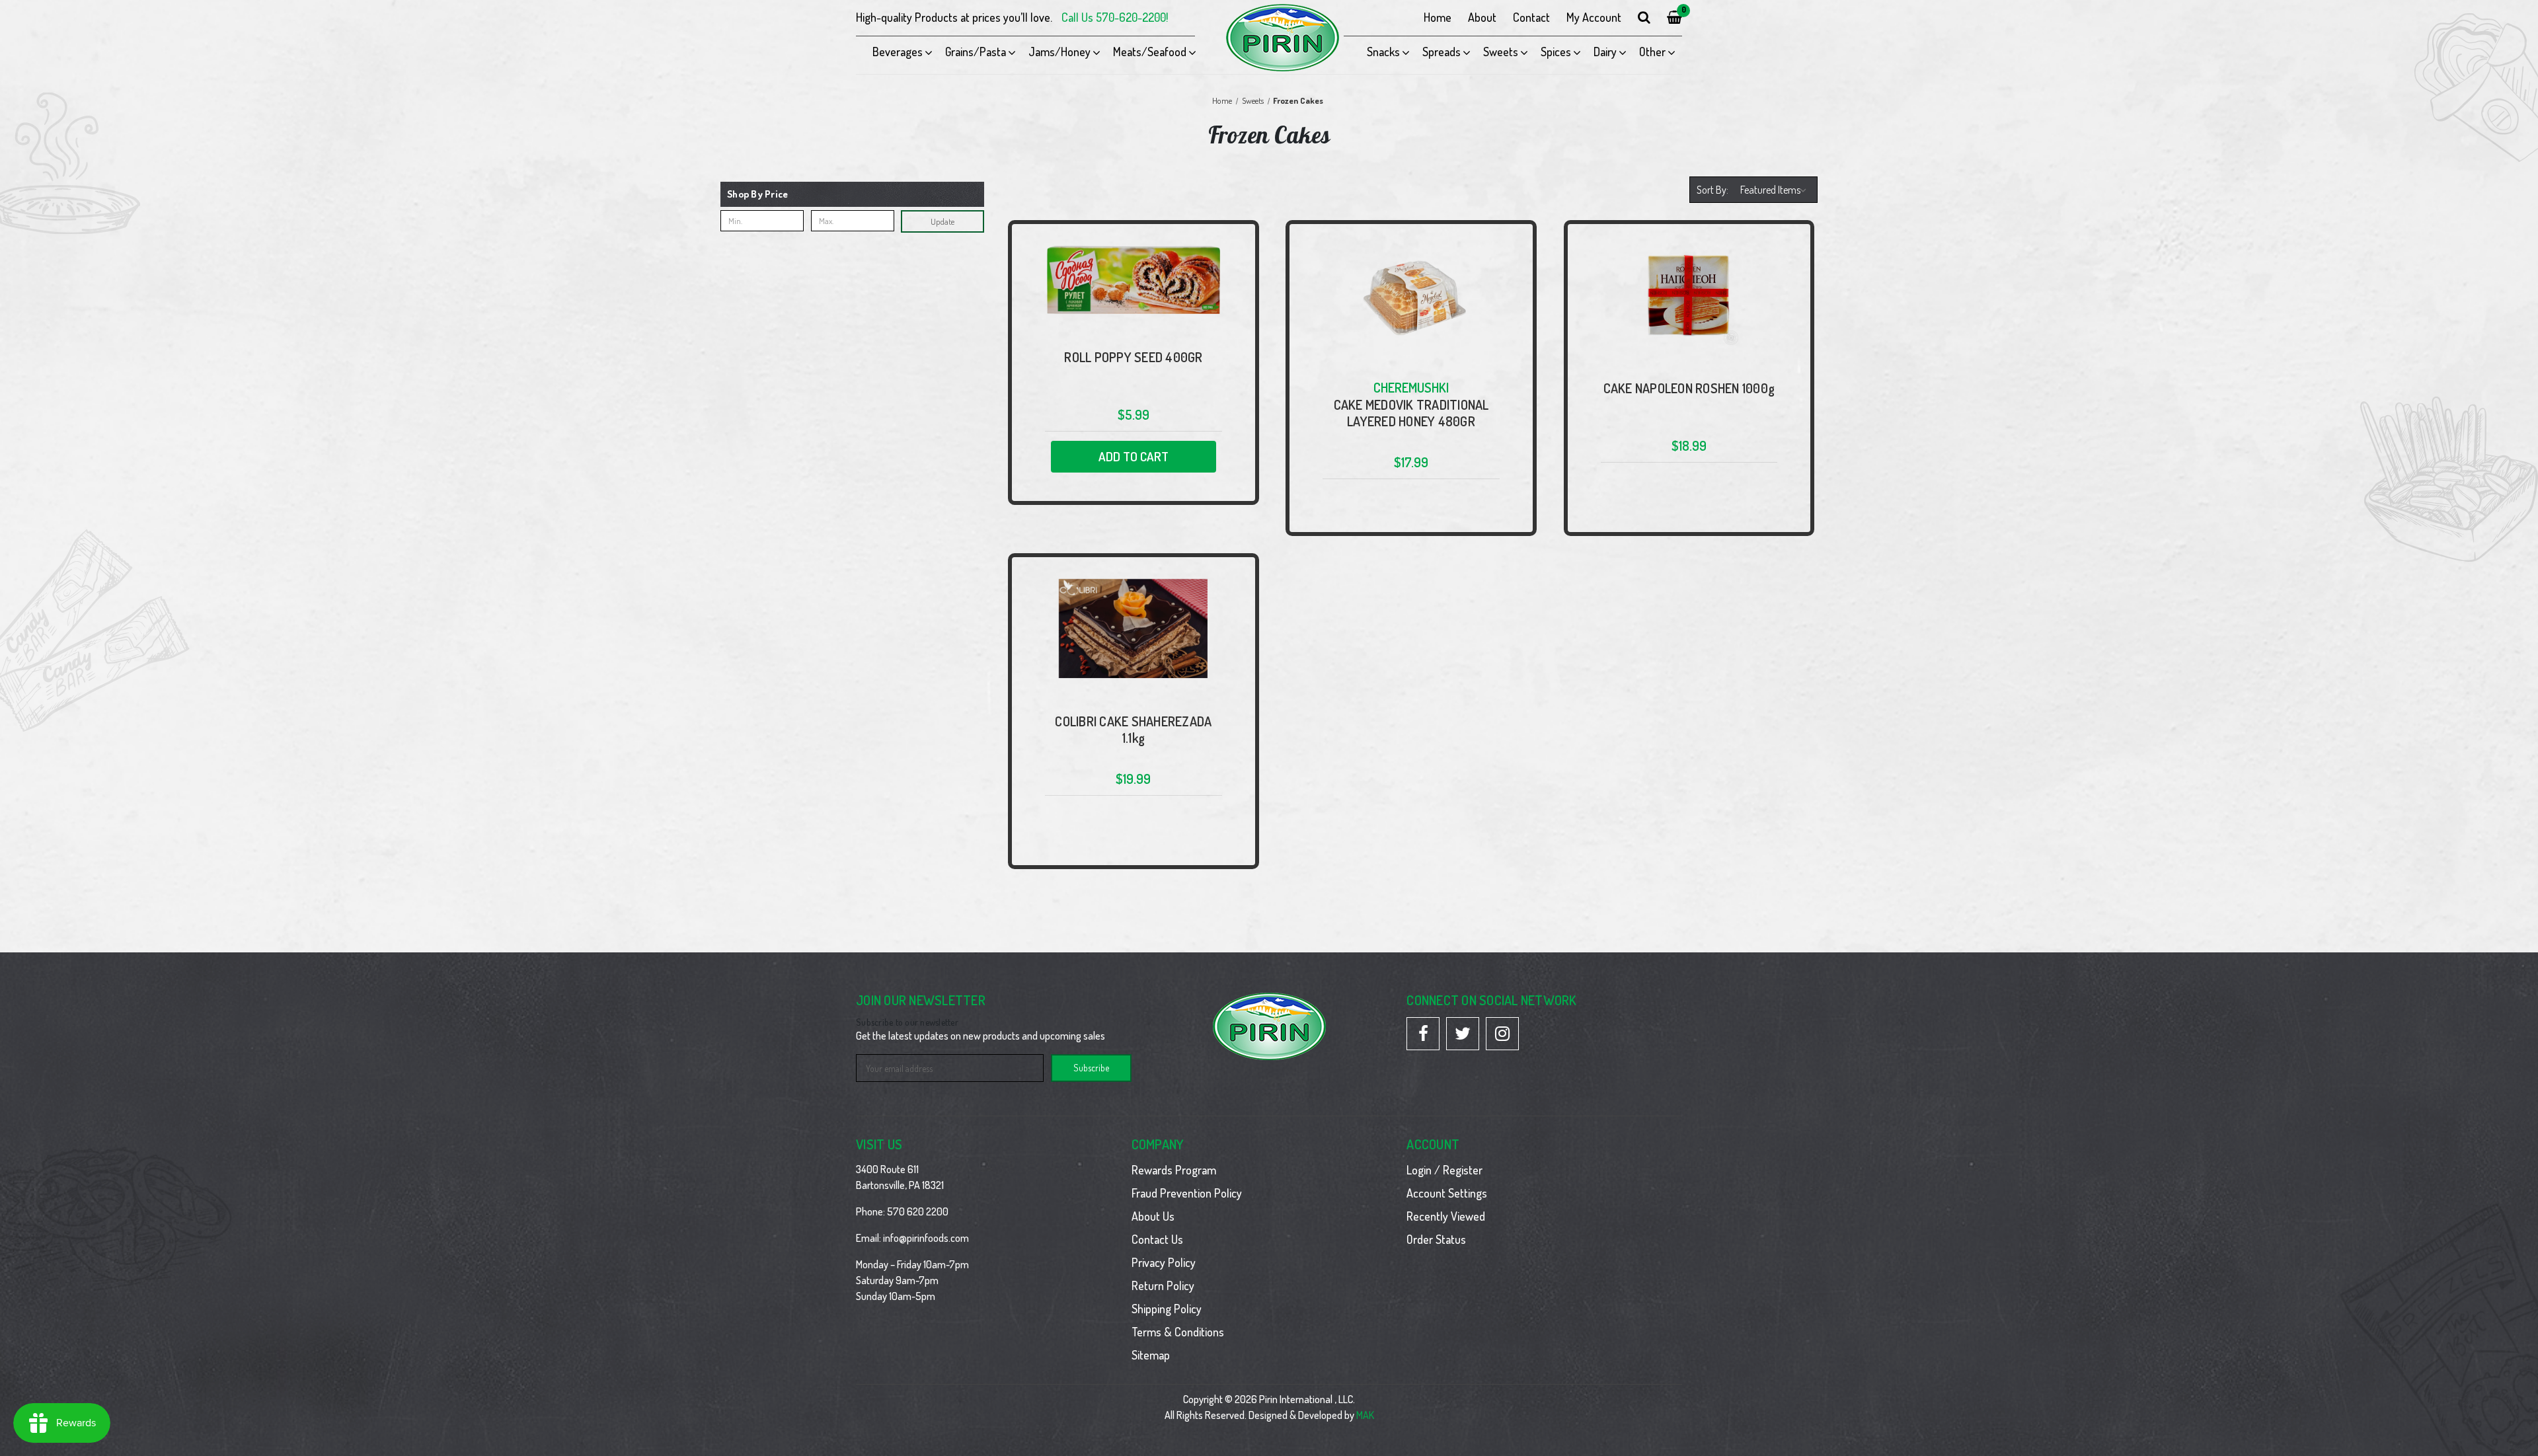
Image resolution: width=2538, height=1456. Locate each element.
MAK (1365, 1415)
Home (1438, 17)
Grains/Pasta (976, 52)
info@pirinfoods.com (926, 1238)
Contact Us (1157, 1239)
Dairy (1605, 52)
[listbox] (1775, 190)
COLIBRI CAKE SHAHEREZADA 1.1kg (1133, 730)
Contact (1531, 17)
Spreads (1442, 52)
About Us (1153, 1216)
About (1482, 17)
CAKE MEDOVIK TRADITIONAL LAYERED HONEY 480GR (1411, 413)
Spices (1556, 52)
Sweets (1501, 52)
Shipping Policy (1167, 1309)
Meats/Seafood (1150, 52)
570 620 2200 (918, 1211)
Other (1652, 52)
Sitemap (1151, 1355)
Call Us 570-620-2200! (1115, 17)
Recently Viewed (1446, 1216)
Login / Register (1444, 1170)
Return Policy (1163, 1285)
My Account (1594, 17)
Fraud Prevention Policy (1187, 1193)
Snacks (1383, 52)
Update (942, 221)
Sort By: (1712, 190)
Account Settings (1447, 1193)
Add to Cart (1134, 456)
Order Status (1436, 1239)
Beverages (898, 52)
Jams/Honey (1059, 52)
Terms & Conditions (1178, 1332)
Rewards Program (1174, 1170)
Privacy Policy (1164, 1262)
